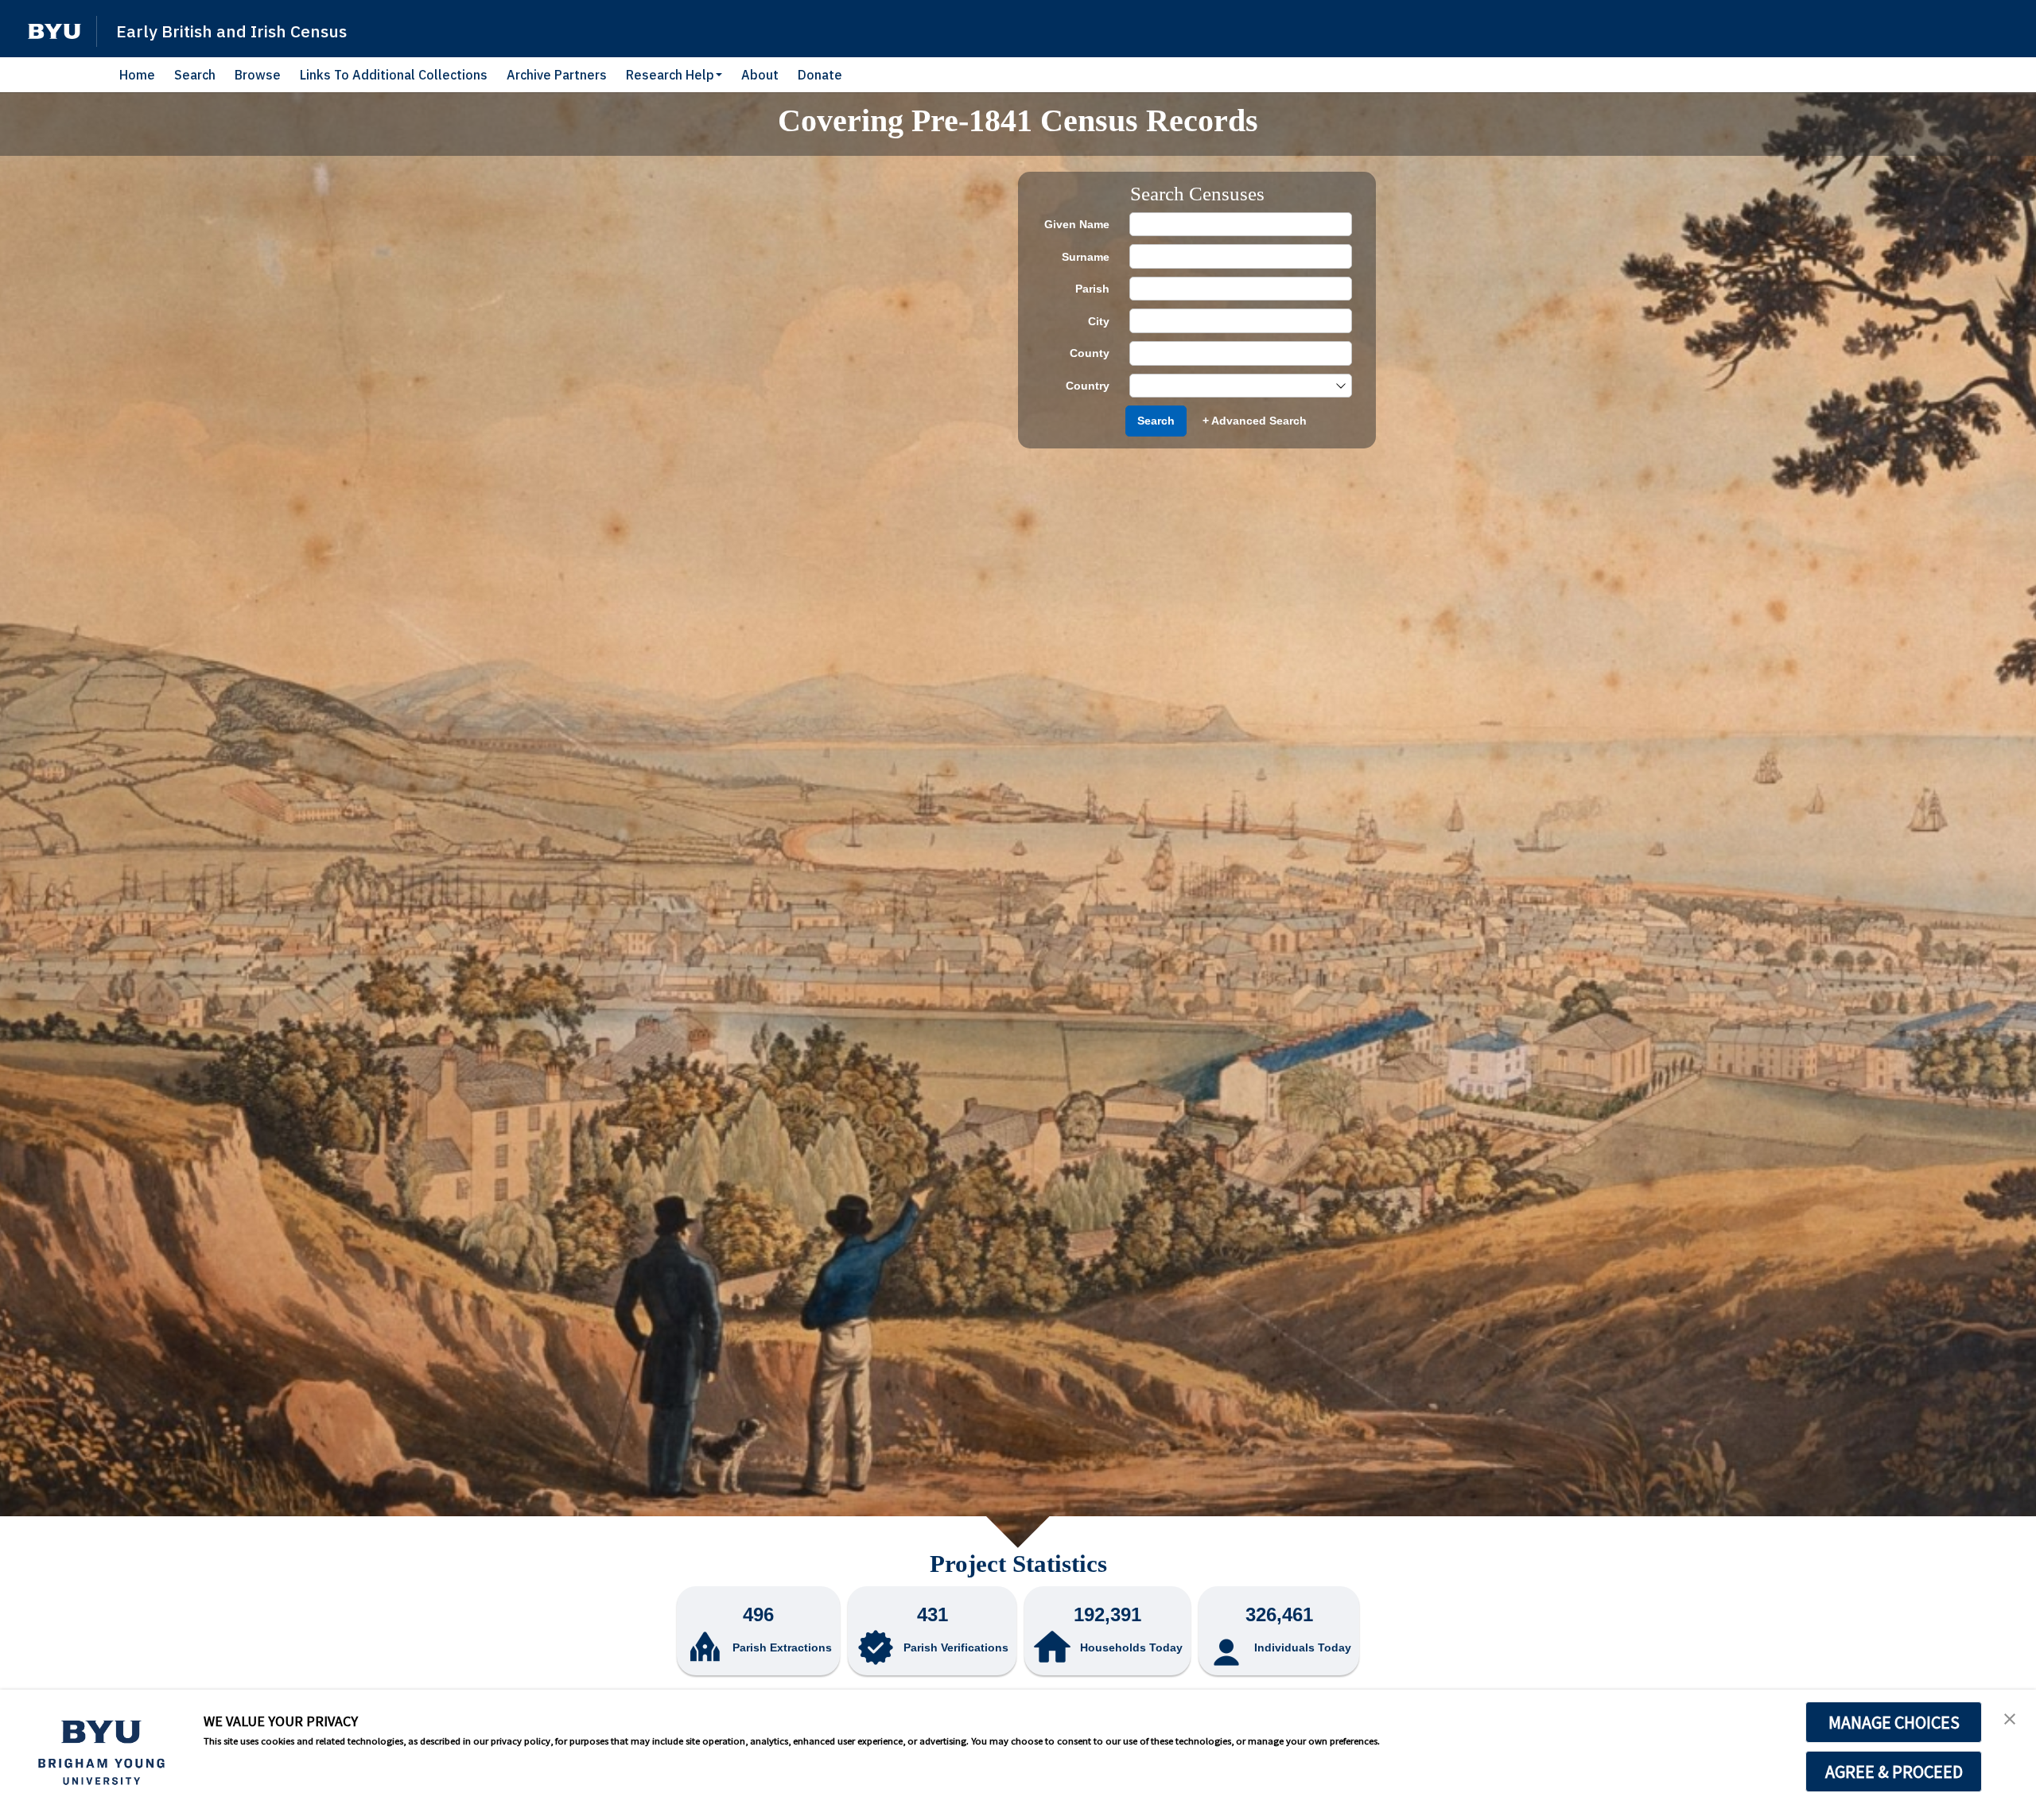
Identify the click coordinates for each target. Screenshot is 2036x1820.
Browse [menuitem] (258, 75)
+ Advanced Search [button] (1255, 421)
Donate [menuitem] (820, 75)
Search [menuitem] (195, 75)
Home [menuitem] (137, 75)
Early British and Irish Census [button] (231, 31)
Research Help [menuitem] (670, 75)
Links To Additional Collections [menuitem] (394, 75)
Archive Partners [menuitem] (557, 75)
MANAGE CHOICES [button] (1894, 1722)
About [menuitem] (760, 75)
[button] (54, 31)
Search (1156, 421)
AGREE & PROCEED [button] (1894, 1771)
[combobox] (1233, 386)
